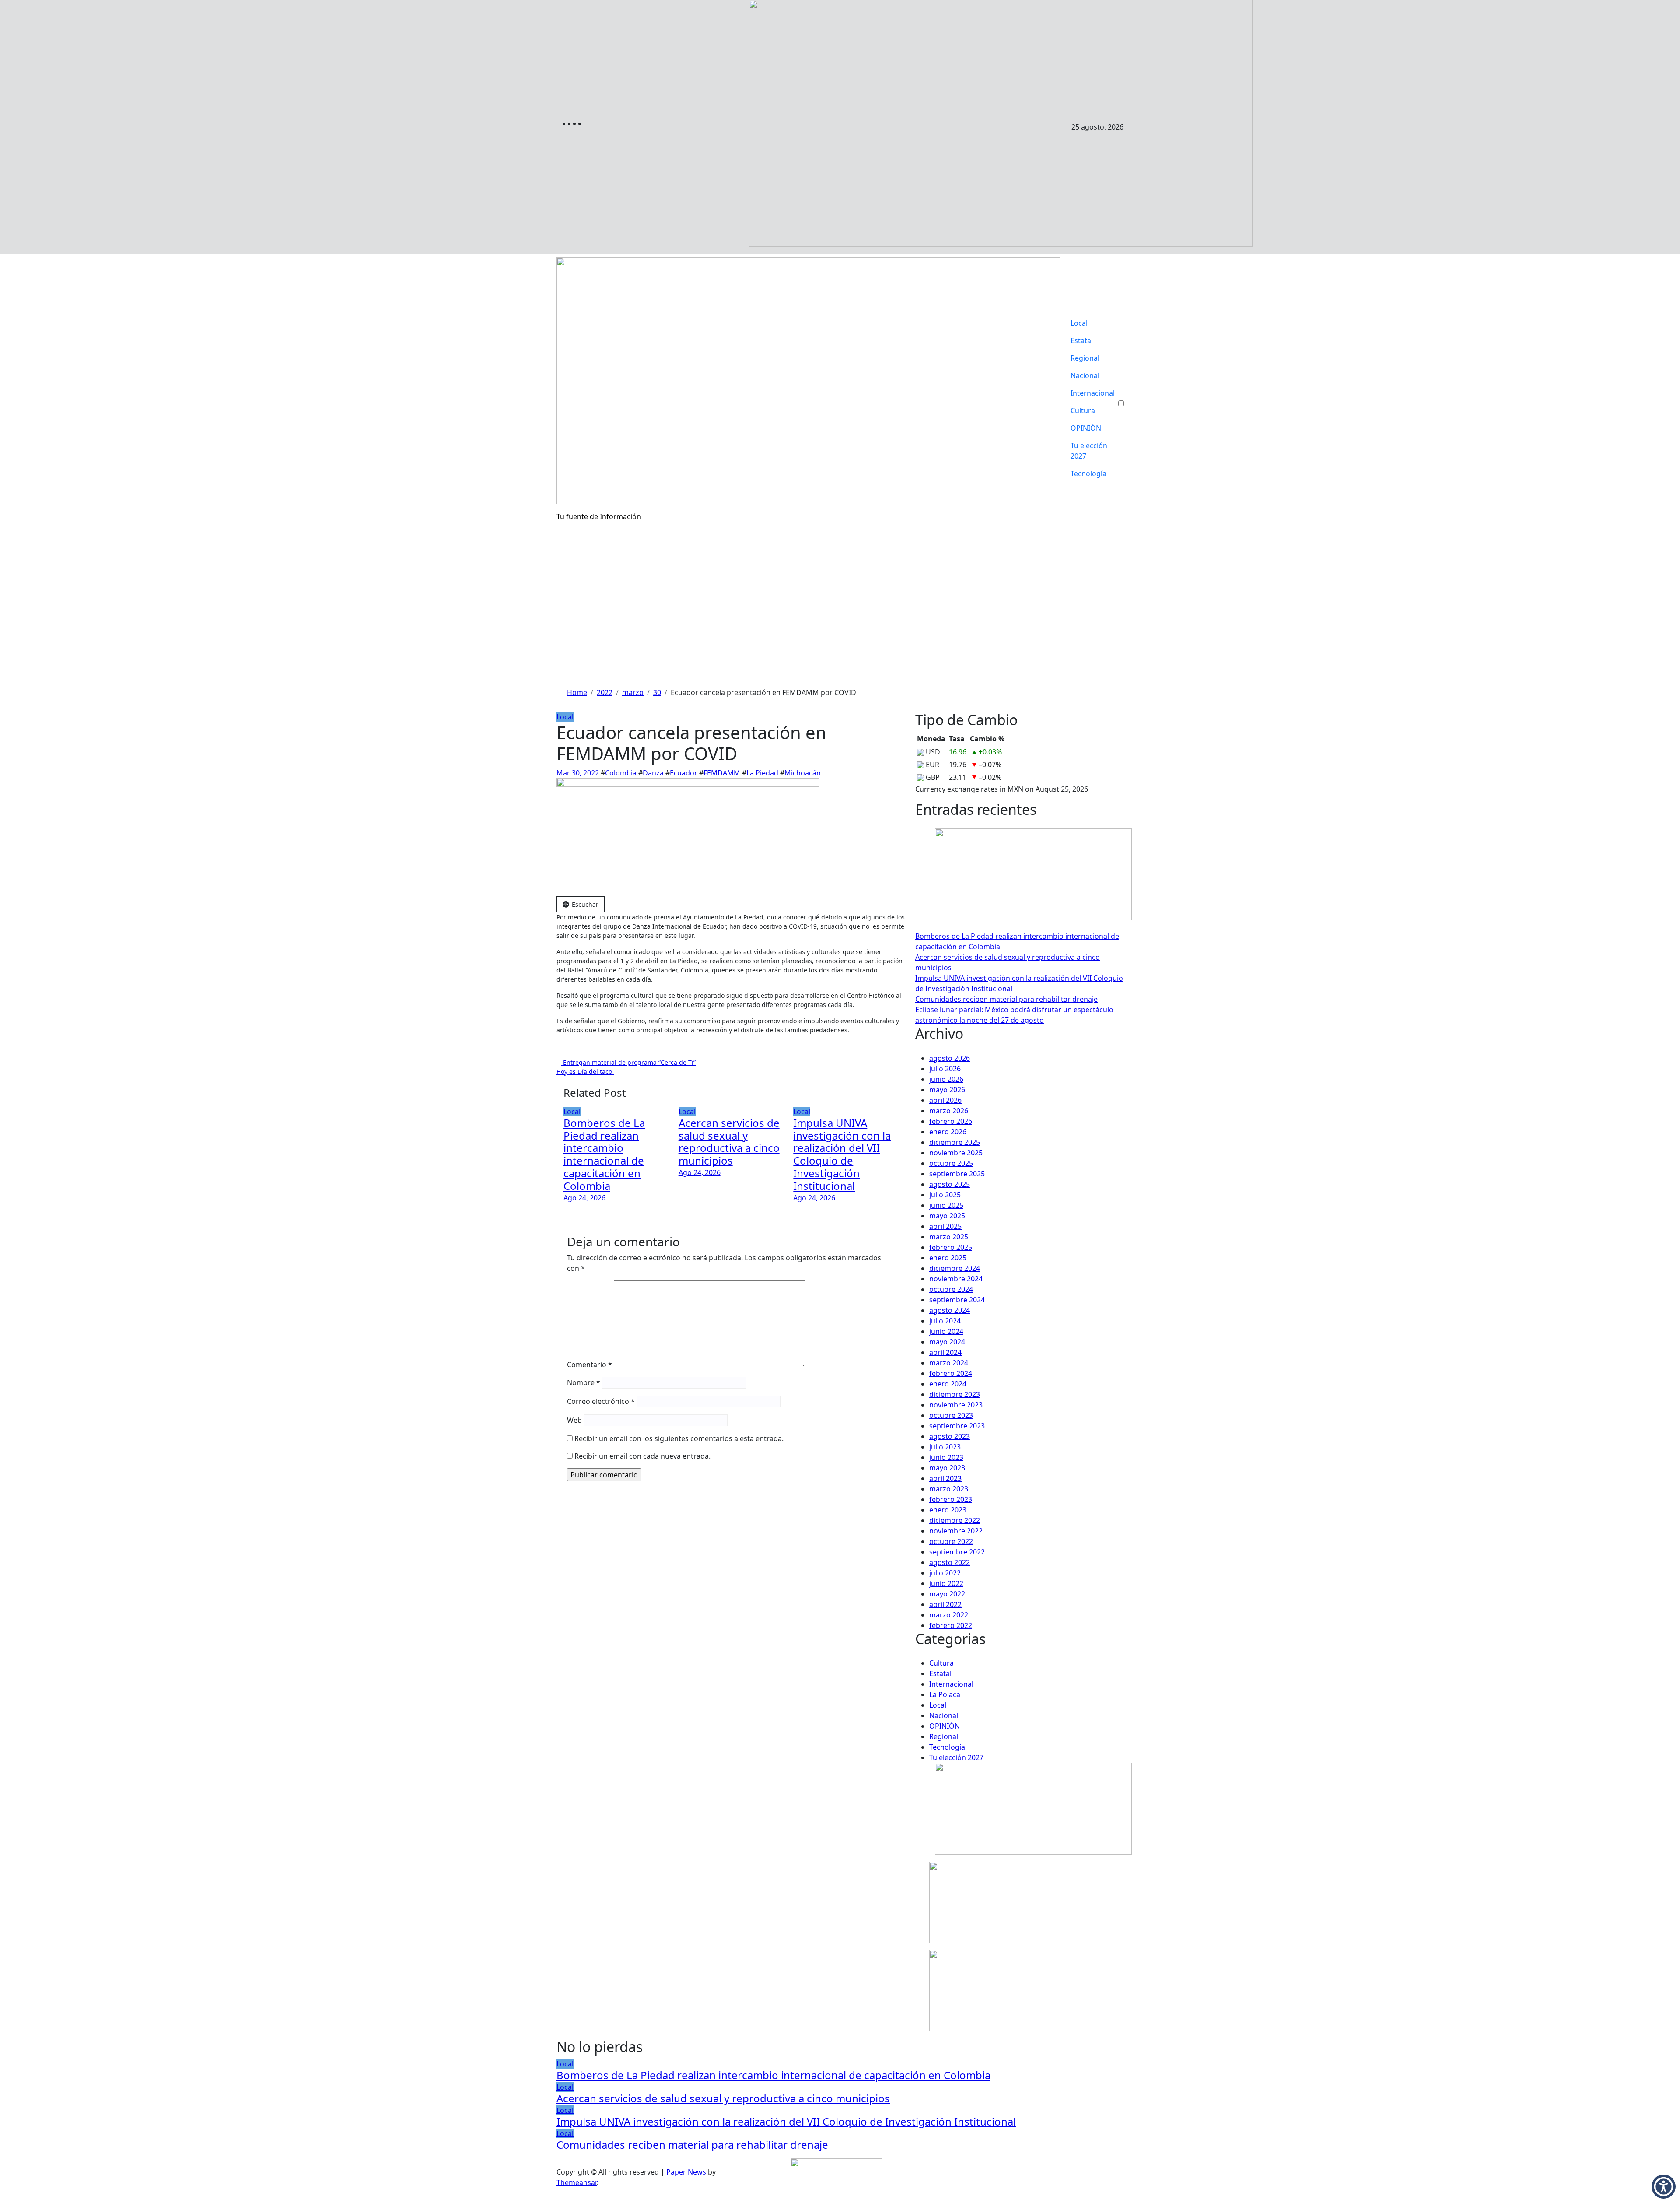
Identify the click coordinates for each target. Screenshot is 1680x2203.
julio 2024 (945, 1321)
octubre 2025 (951, 1163)
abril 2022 (945, 1604)
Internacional (1093, 393)
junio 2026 (946, 1079)
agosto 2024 (950, 1310)
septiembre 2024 (957, 1300)
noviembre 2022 (956, 1531)
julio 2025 (945, 1195)
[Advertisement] (840, 621)
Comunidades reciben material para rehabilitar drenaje (1006, 999)
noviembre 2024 (956, 1279)
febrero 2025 (951, 1247)
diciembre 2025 (955, 1142)
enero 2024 (948, 1384)
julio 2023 (945, 1447)
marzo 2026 (949, 1111)
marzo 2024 (949, 1363)
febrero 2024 (951, 1373)
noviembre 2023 (956, 1405)
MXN (1015, 789)
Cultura (1083, 410)
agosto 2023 (950, 1436)
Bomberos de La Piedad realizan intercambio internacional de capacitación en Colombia (604, 1154)
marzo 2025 (949, 1237)
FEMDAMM (722, 773)
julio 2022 (945, 1573)
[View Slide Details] (1224, 1901)
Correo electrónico (601, 1401)
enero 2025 (948, 1258)
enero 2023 (948, 1510)
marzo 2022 (949, 1615)
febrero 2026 (951, 1121)
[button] (1664, 2187)
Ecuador (684, 773)
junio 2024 (946, 1331)
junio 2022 (946, 1583)
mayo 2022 (947, 1594)
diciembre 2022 (955, 1520)
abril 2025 (945, 1226)
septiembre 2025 (957, 1174)
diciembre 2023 (955, 1394)
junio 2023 (946, 1457)
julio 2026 (945, 1069)
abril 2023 (945, 1478)
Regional (1085, 358)
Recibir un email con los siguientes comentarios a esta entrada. (679, 1438)
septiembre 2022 (957, 1552)
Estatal (1082, 340)
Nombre (584, 1382)
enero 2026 (948, 1132)
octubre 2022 (951, 1541)
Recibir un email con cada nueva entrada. (642, 1456)
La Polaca (945, 1694)
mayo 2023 (947, 1468)
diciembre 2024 (955, 1268)
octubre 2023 (951, 1415)
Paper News (686, 2172)
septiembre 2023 (957, 1426)
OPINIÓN (1086, 428)
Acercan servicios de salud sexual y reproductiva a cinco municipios (729, 1142)
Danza (653, 773)
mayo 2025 (947, 1216)
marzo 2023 (949, 1489)
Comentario (590, 1365)
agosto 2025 (950, 1184)
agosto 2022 (950, 1562)
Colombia (621, 773)
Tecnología (1088, 474)
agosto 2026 (950, 1058)
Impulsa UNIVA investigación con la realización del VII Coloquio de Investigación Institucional (842, 1154)
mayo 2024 (947, 1342)
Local (1079, 323)
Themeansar (577, 2182)
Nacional (1085, 375)
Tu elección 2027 (1089, 451)
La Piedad (762, 773)
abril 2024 (945, 1352)
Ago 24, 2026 (584, 1198)
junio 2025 (946, 1205)
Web (574, 1420)
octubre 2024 (951, 1289)
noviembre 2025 (956, 1153)
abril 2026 (945, 1100)
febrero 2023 (951, 1499)
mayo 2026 (947, 1090)
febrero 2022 (951, 1625)
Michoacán (803, 773)
